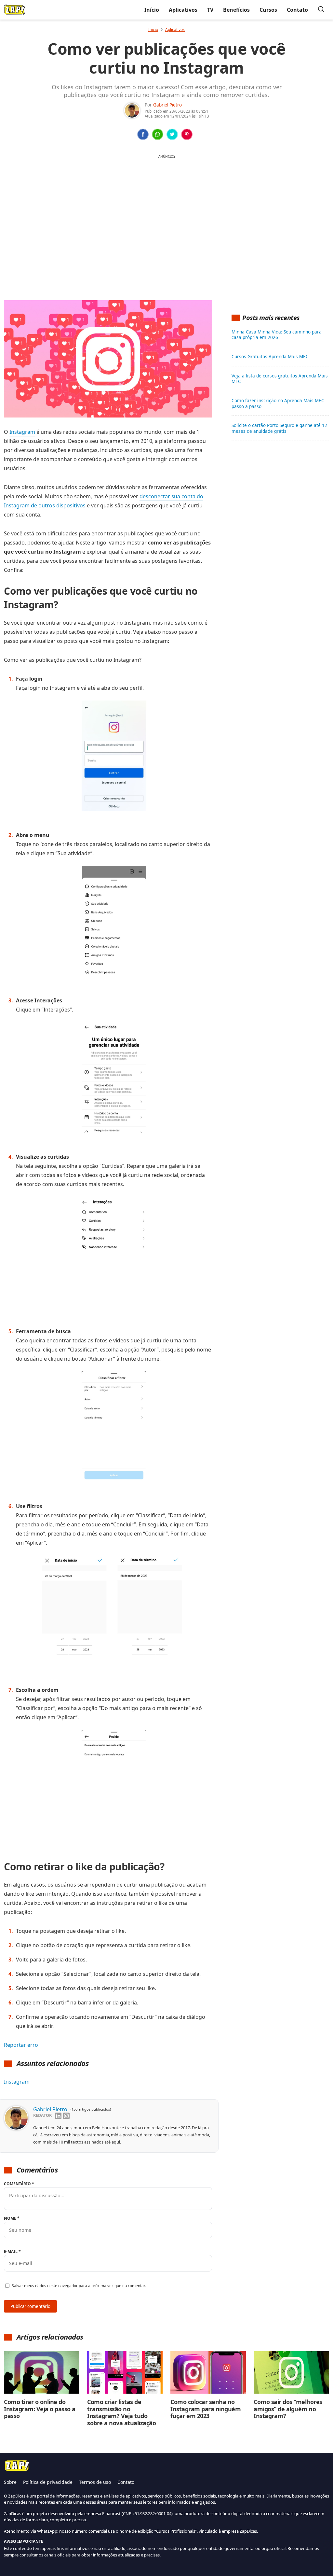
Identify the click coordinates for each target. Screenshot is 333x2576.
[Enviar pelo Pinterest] (187, 134)
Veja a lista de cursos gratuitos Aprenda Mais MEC (280, 379)
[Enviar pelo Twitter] (172, 134)
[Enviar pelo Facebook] (143, 134)
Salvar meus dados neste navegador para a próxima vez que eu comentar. (79, 2286)
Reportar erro (21, 2045)
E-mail (12, 2251)
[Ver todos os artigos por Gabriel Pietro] (132, 106)
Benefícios (236, 10)
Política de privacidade (48, 2482)
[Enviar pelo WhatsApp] (158, 134)
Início (152, 10)
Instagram (22, 432)
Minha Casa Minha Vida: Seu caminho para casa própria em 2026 (277, 335)
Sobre (10, 2482)
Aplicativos (183, 10)
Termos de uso (95, 2482)
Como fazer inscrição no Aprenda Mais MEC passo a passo (278, 403)
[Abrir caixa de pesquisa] (321, 10)
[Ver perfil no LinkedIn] (58, 2116)
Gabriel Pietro (167, 105)
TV (210, 10)
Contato (297, 10)
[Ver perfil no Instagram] (66, 2116)
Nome (12, 2218)
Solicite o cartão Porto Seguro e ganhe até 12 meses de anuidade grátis (279, 428)
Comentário (19, 2184)
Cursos (268, 10)
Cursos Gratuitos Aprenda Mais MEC (270, 357)
